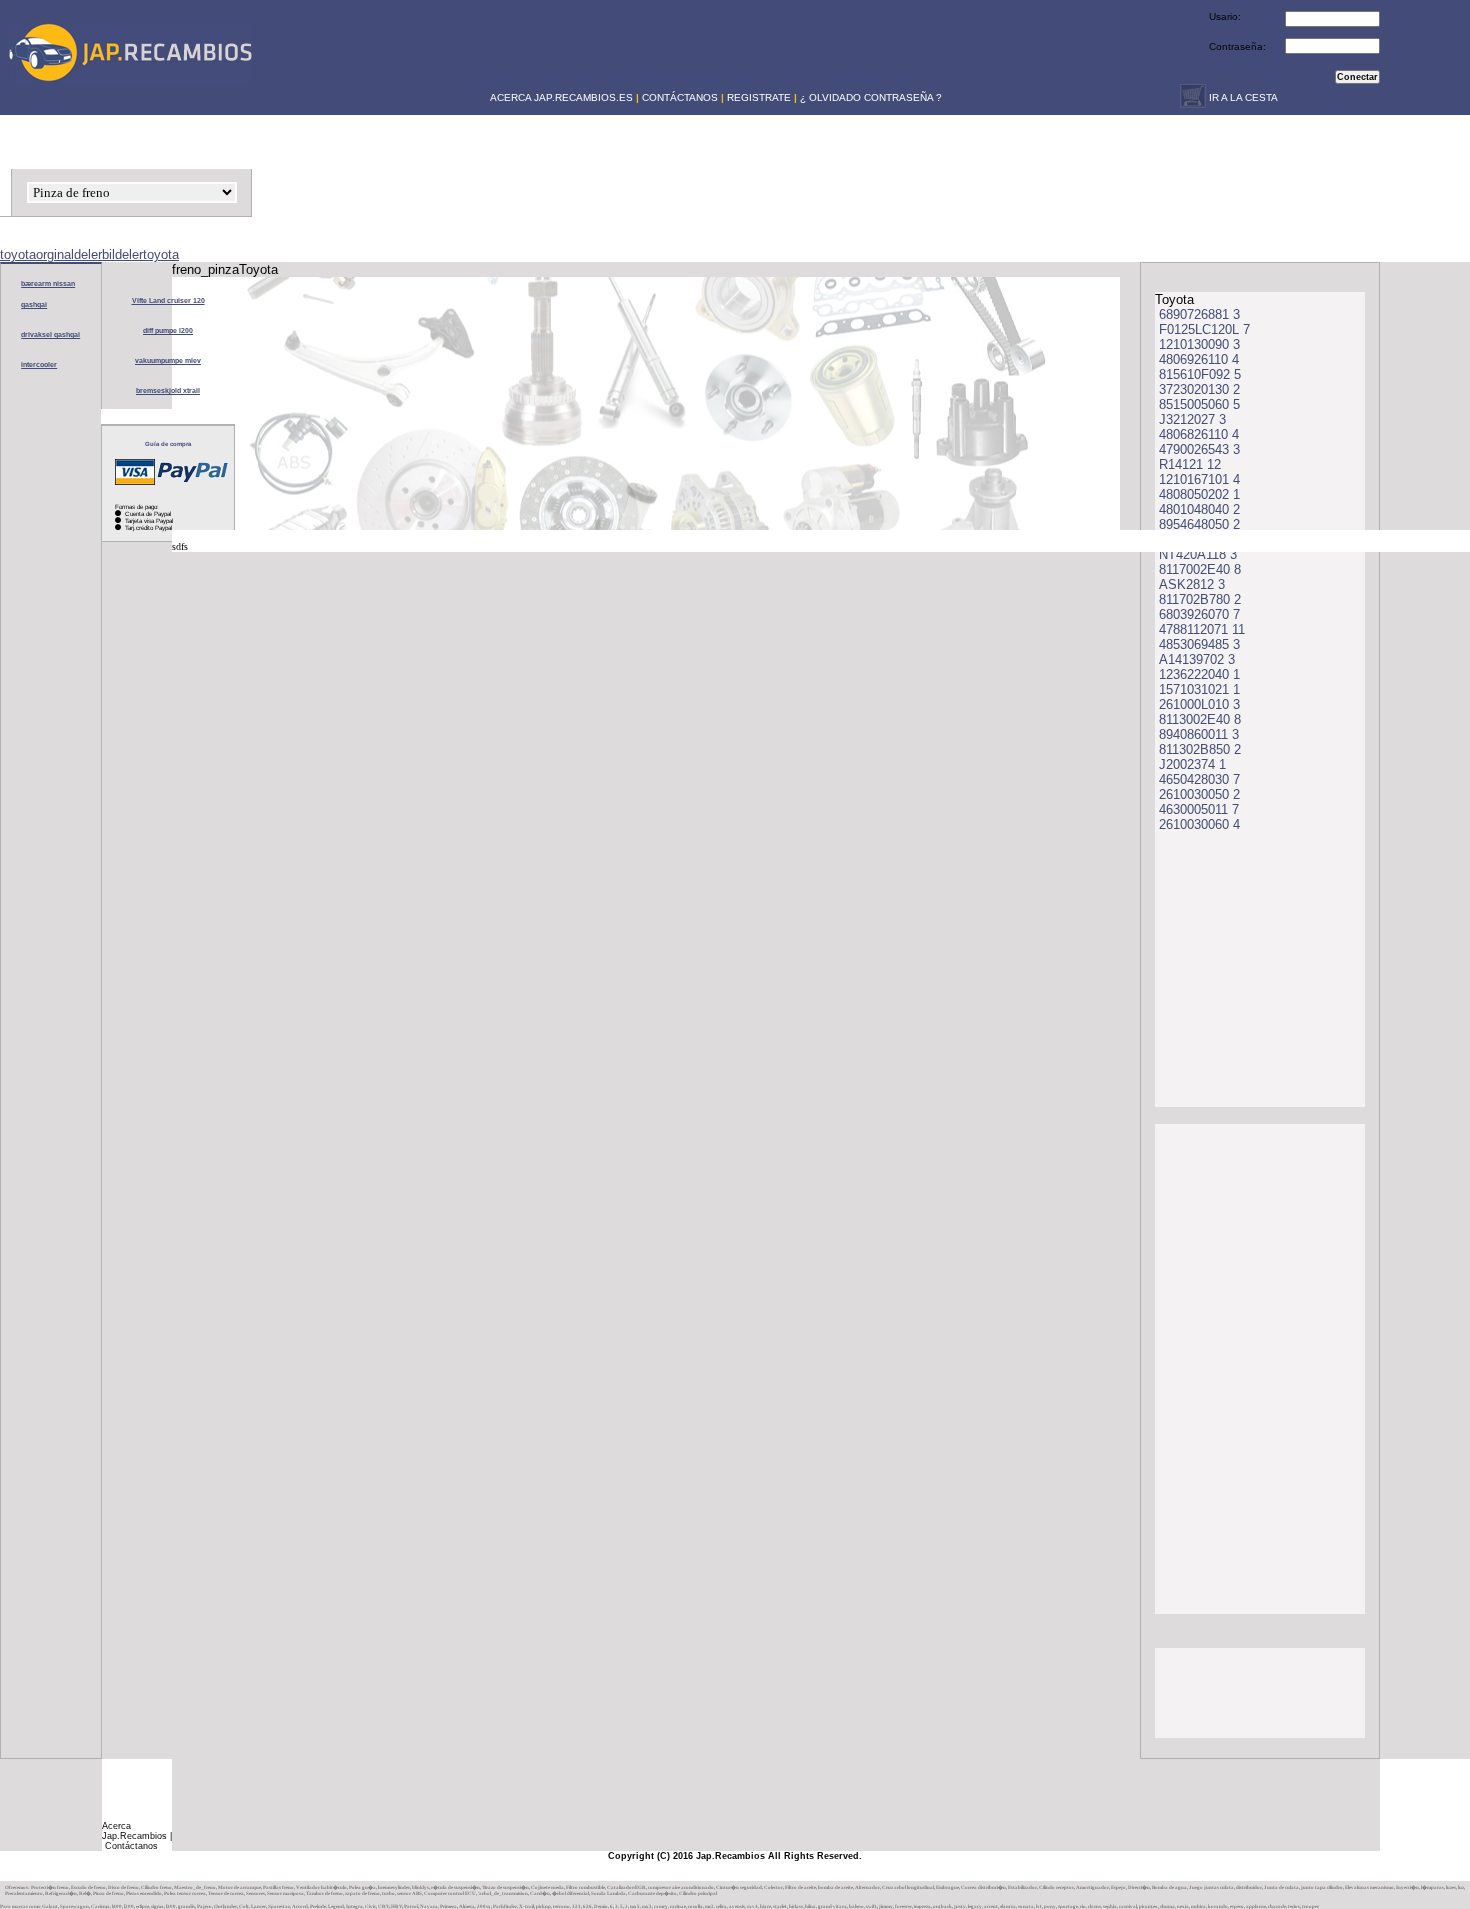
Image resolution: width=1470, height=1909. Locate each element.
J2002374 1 (1192, 764)
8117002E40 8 (1200, 569)
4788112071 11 (1202, 629)
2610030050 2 (1199, 794)
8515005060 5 (1199, 404)
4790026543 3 (1199, 449)
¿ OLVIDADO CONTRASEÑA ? (871, 97)
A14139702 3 (1197, 659)
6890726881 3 (1199, 314)
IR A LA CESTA (1242, 97)
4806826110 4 (1199, 434)
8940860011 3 (1199, 734)
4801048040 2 (1199, 509)
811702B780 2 (1200, 599)
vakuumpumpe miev (168, 360)
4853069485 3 (1199, 644)
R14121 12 (1190, 464)
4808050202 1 (1199, 494)
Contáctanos (131, 1846)
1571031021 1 (1199, 689)
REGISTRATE (759, 97)
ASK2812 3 (1192, 584)
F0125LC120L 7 (1204, 329)
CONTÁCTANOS (680, 97)
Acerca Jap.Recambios (134, 1831)
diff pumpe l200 (168, 330)
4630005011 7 (1199, 809)
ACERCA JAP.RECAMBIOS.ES (560, 97)
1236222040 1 (1199, 674)
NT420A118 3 (1198, 554)
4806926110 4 (1199, 359)
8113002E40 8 (1200, 719)
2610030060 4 (1199, 824)
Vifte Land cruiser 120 (168, 300)
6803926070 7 (1199, 614)
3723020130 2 (1199, 389)
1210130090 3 (1199, 344)
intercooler (39, 364)
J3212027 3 (1192, 419)
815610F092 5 (1200, 374)
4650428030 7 (1199, 779)
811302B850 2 (1200, 749)
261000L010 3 (1199, 704)
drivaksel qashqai (50, 334)
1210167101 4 (1199, 479)
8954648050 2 (1199, 524)
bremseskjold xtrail (168, 390)
